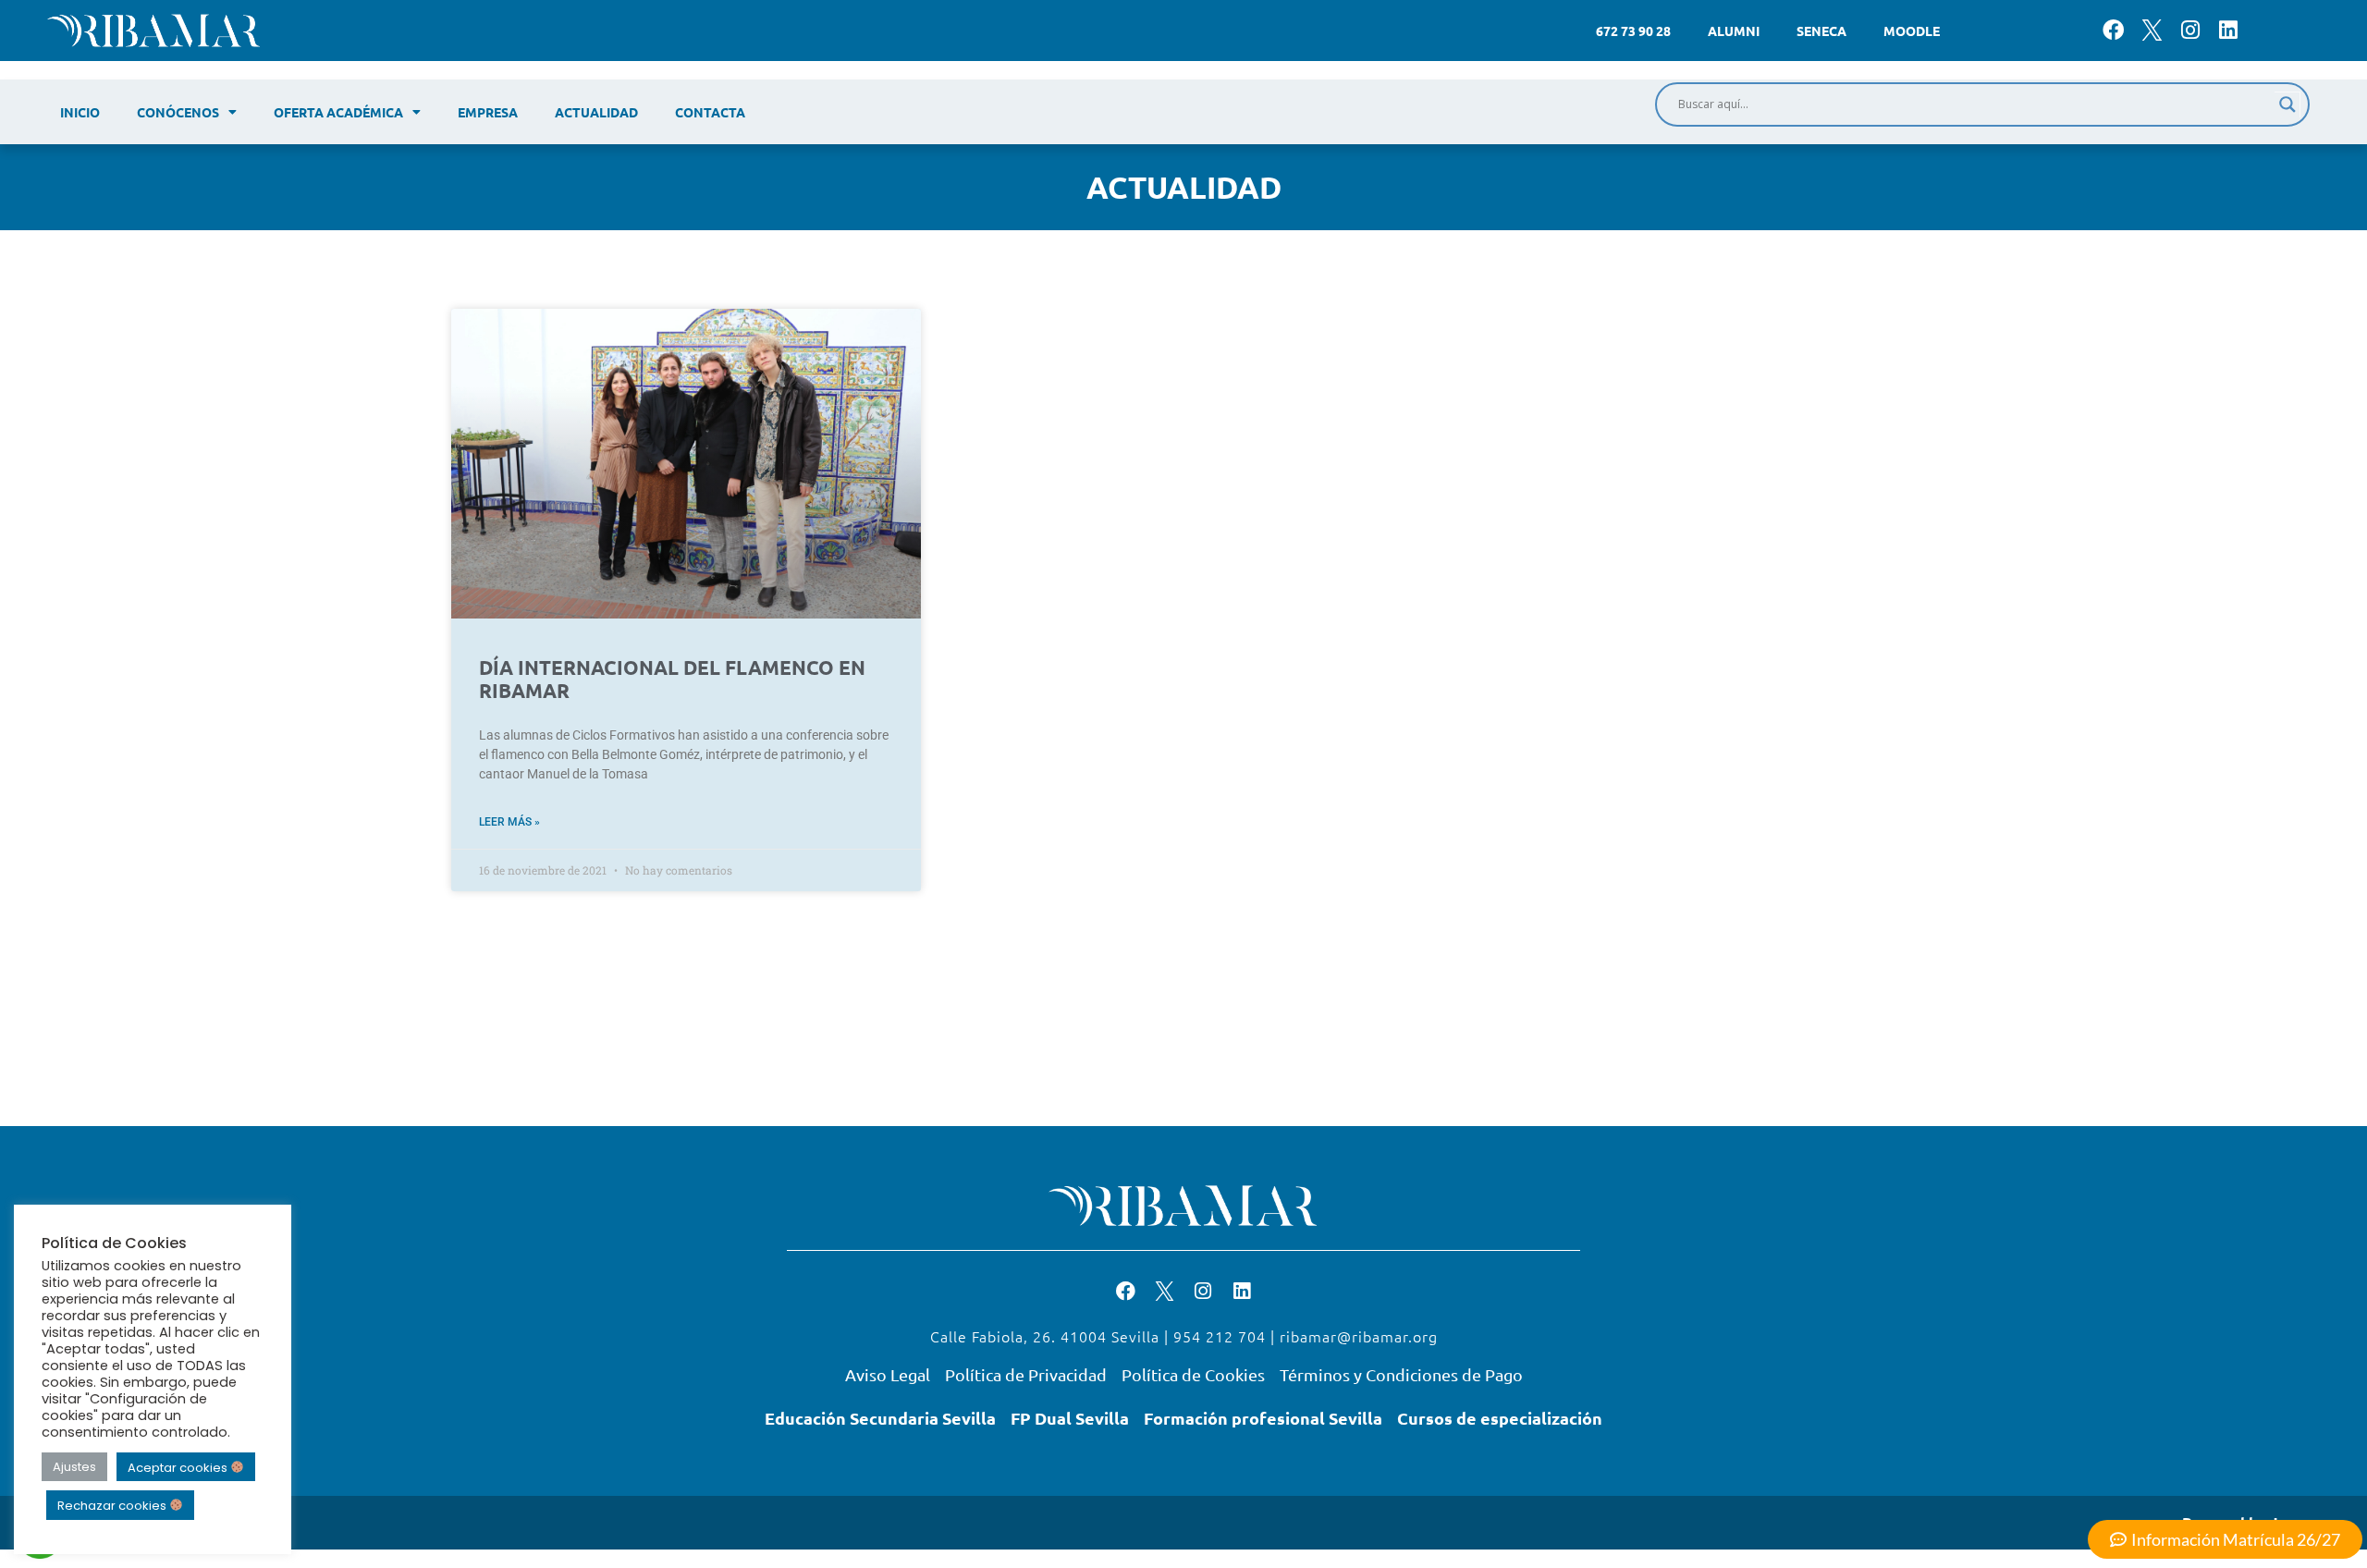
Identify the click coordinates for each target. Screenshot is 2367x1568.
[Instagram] (2190, 30)
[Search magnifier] (2287, 104)
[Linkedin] (2228, 30)
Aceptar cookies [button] (179, 1467)
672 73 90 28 (1633, 31)
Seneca (1821, 31)
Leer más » (509, 822)
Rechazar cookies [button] (113, 1506)
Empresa (488, 112)
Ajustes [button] (74, 1467)
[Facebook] (2113, 30)
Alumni (1734, 31)
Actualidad (596, 112)
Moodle (1912, 31)
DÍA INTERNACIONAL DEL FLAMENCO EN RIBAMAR (672, 679)
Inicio (80, 112)
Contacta (710, 112)
